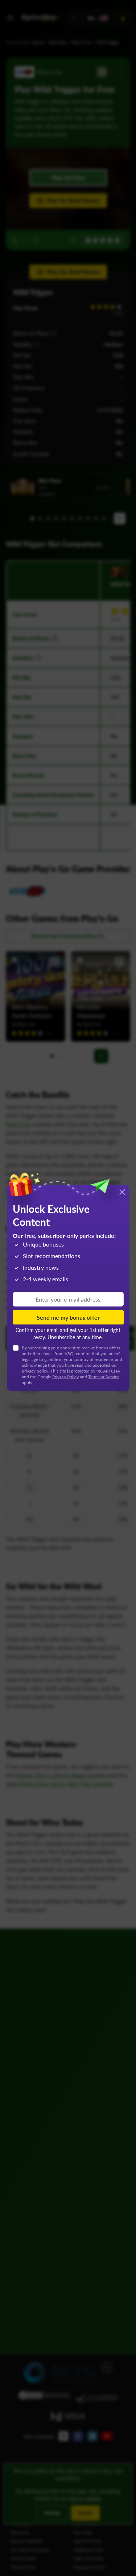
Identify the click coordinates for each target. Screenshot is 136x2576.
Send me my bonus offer (68, 1317)
